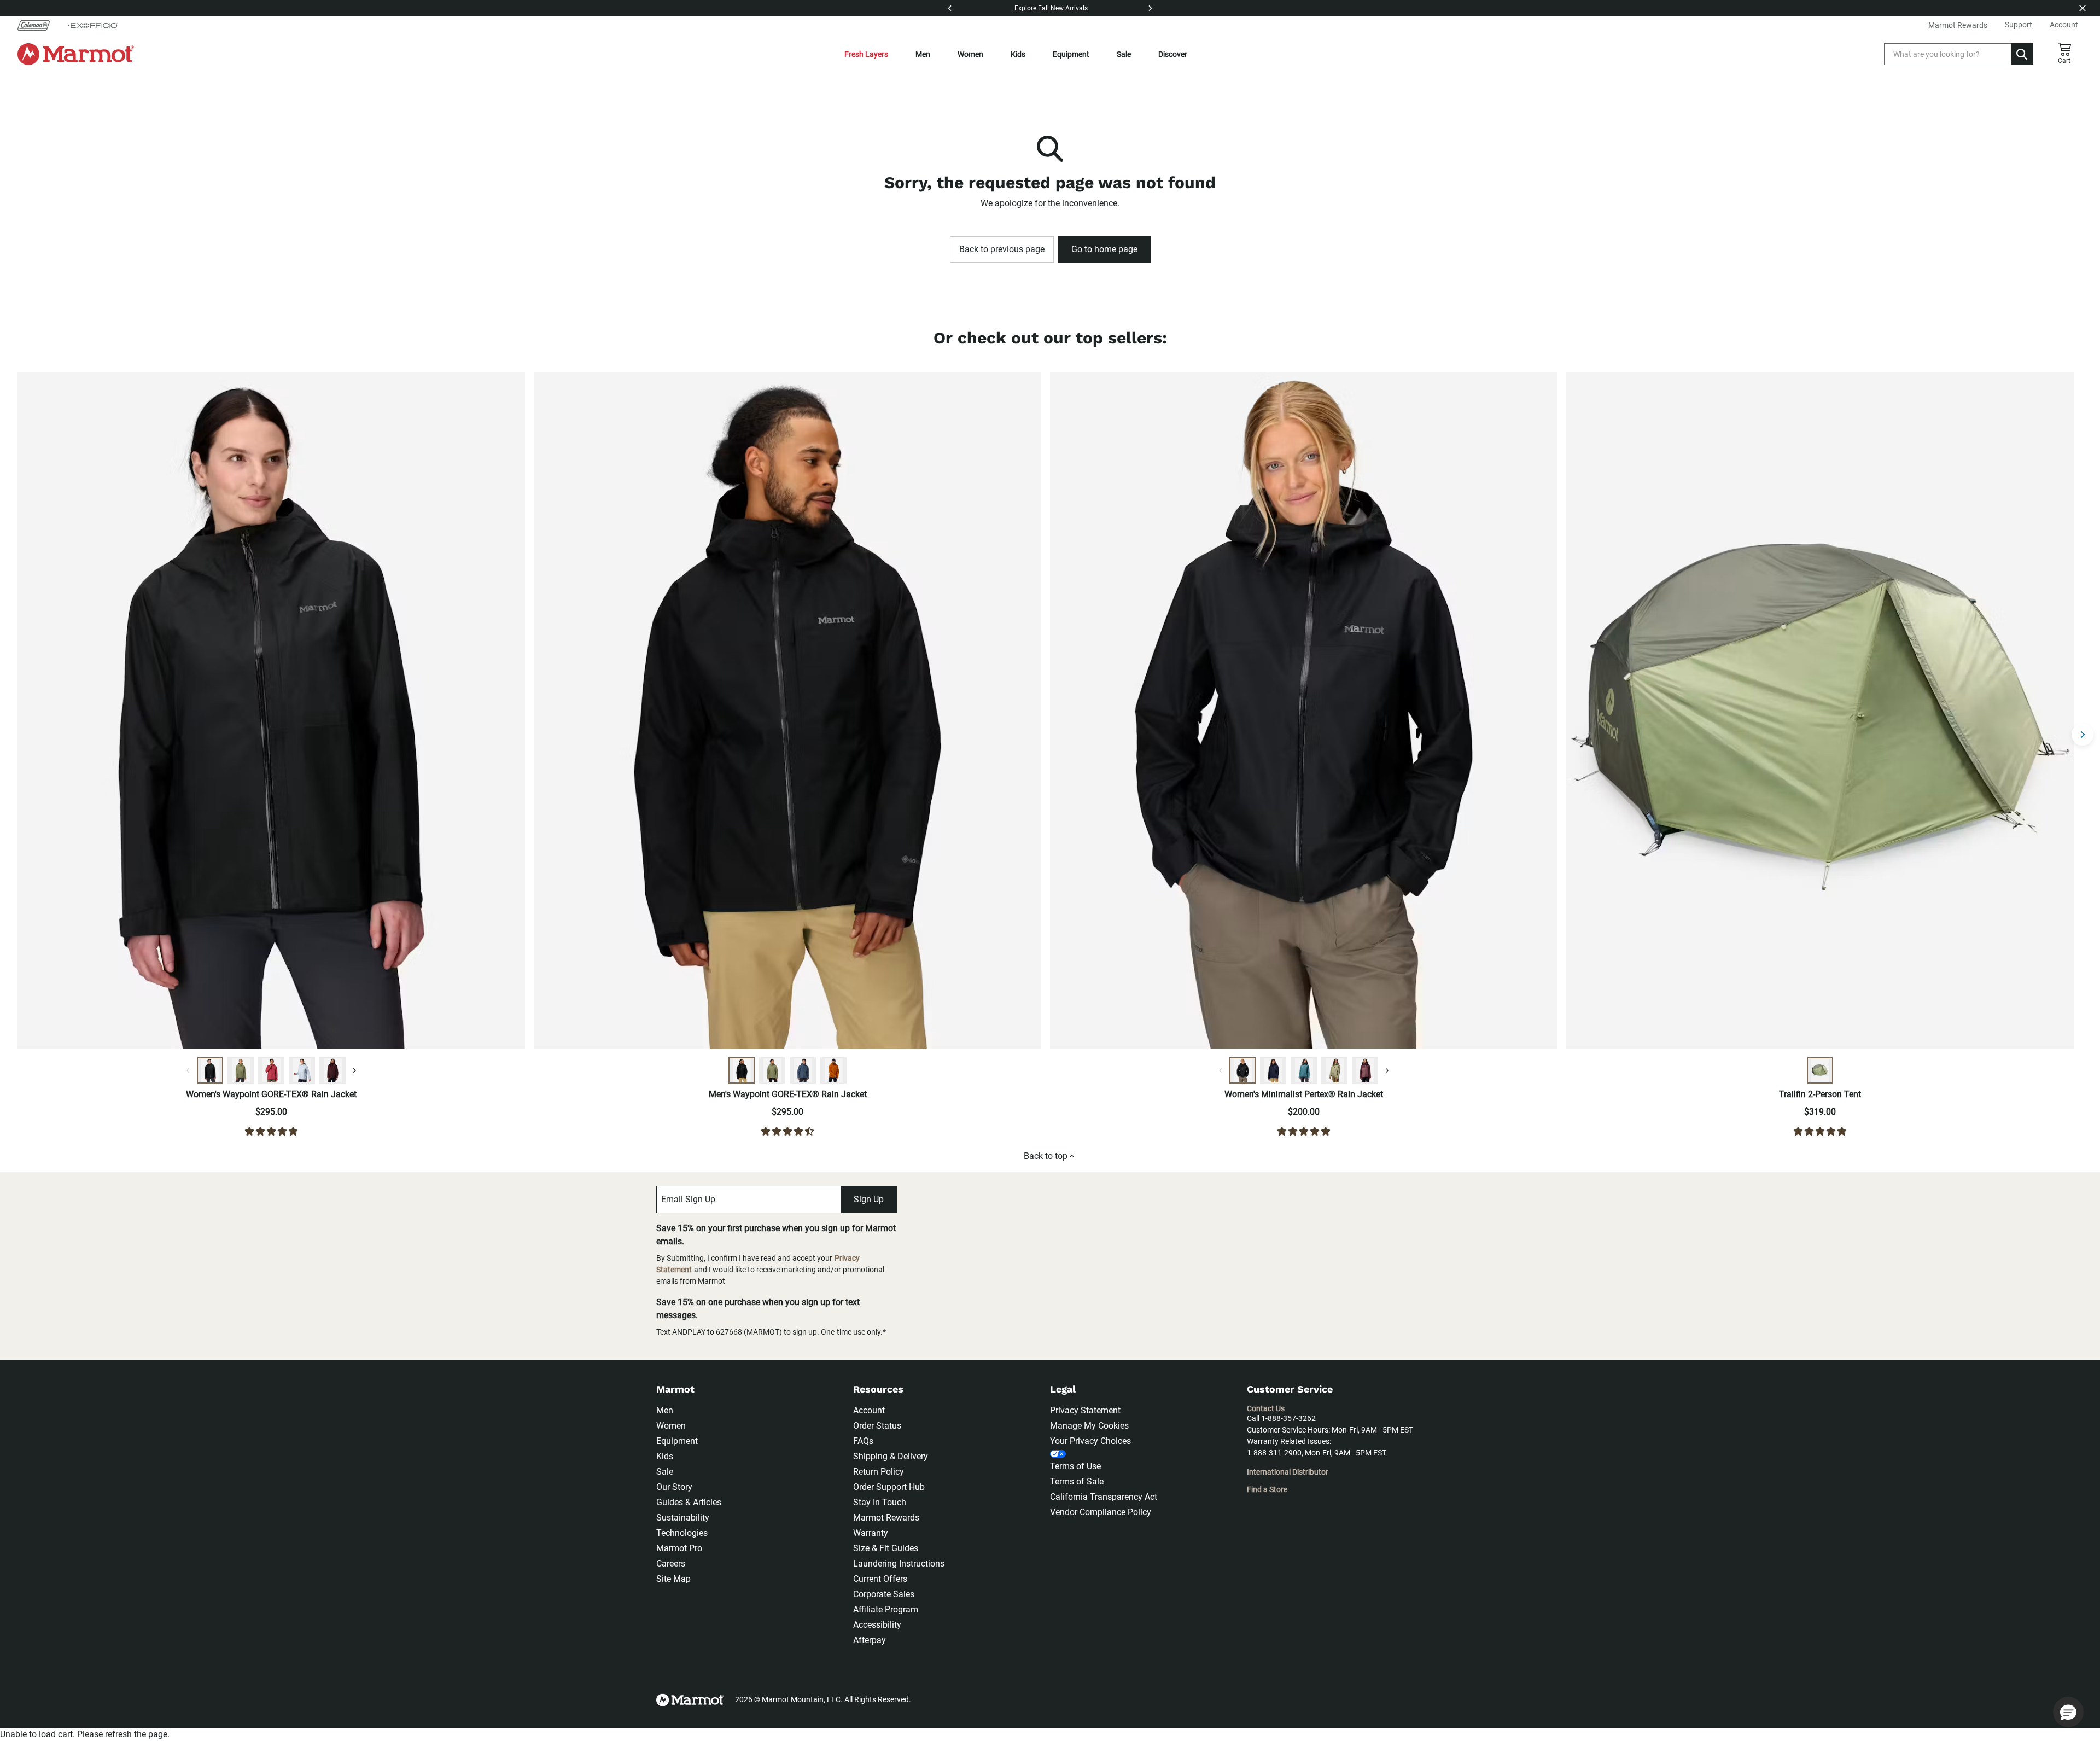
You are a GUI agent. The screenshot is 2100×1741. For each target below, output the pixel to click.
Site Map (673, 1579)
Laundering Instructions (899, 1564)
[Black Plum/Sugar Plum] (1365, 1070)
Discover (1173, 54)
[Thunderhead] (803, 1070)
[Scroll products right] (2082, 735)
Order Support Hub (889, 1487)
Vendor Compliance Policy (1101, 1512)
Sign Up (869, 1199)
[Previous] (950, 8)
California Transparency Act (1104, 1497)
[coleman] (38, 25)
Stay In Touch (880, 1502)
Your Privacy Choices (1090, 1441)
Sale (1124, 54)
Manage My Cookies (1089, 1426)
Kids (1018, 54)
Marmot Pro (679, 1548)
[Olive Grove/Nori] (1820, 1070)
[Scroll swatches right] (354, 1070)
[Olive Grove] (241, 1070)
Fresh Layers (866, 54)
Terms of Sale (1077, 1481)
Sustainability (683, 1518)
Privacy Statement (1085, 1410)
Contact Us (1266, 1408)
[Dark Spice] (833, 1070)
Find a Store (1267, 1489)
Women (970, 54)
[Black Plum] (332, 1070)
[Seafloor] (1304, 1070)
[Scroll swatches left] (188, 1070)
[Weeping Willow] (1334, 1070)
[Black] (210, 1070)
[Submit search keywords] (2022, 54)
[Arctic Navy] (1273, 1070)
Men (923, 54)
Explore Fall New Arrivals (1051, 8)
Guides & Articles (689, 1502)
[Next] (1150, 8)
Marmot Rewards (886, 1518)
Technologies (682, 1533)
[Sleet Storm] (302, 1070)
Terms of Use (1075, 1466)
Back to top (1046, 1156)
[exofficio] (92, 25)
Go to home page (1104, 249)
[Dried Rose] (271, 1070)
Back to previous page (1002, 249)
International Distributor (1288, 1472)
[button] (2068, 1712)
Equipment (1071, 54)
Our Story (674, 1487)
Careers (671, 1564)
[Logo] (76, 54)
